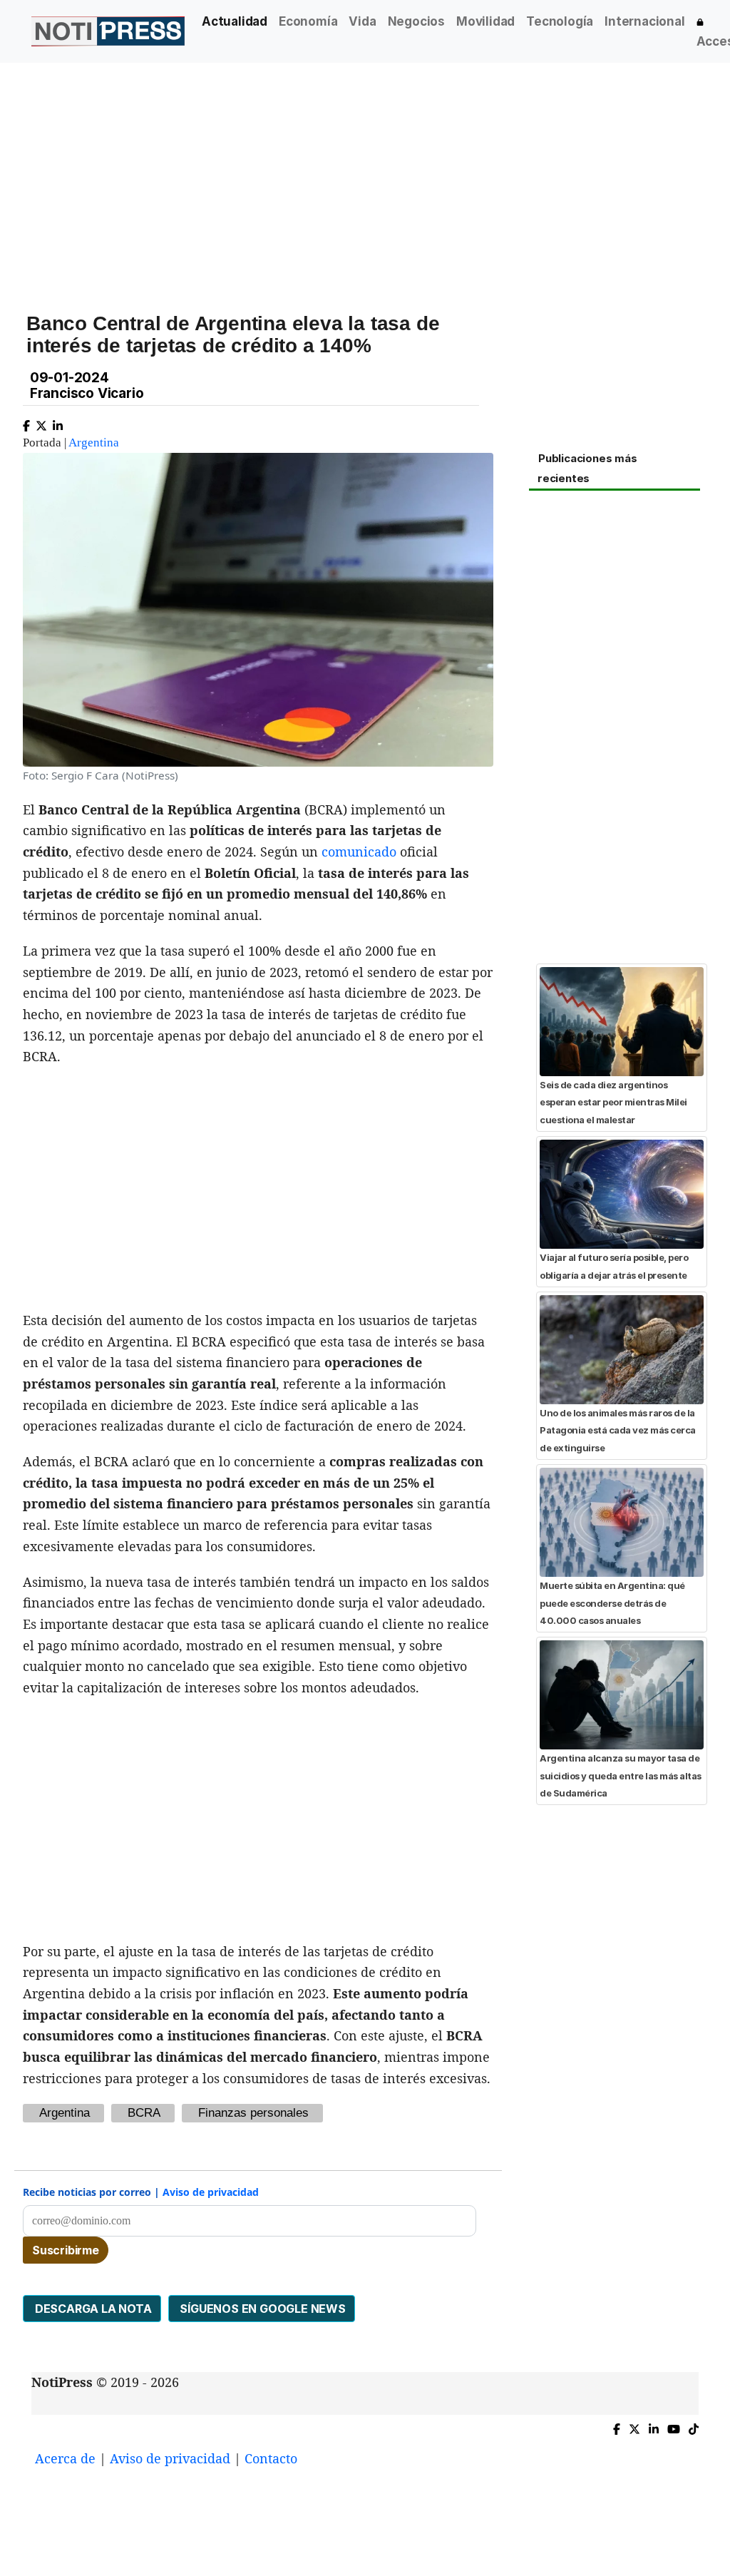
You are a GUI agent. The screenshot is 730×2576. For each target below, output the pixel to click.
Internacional (644, 21)
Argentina (94, 443)
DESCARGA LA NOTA (92, 2309)
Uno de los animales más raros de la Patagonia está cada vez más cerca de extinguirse (618, 1430)
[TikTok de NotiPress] (694, 2427)
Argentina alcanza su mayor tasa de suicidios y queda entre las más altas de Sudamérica (621, 1775)
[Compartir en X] (41, 423)
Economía (308, 21)
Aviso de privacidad (211, 2192)
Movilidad (485, 21)
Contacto (271, 2458)
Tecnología (560, 21)
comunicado (359, 852)
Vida (362, 21)
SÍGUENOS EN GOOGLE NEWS (262, 2309)
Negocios (416, 21)
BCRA (144, 2113)
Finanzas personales (253, 2113)
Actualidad (235, 21)
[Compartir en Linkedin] (58, 423)
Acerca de (65, 2458)
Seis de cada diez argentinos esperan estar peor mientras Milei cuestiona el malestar (613, 1102)
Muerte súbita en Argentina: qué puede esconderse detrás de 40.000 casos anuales (612, 1603)
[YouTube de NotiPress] (674, 2427)
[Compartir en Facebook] (26, 423)
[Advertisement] (365, 170)
